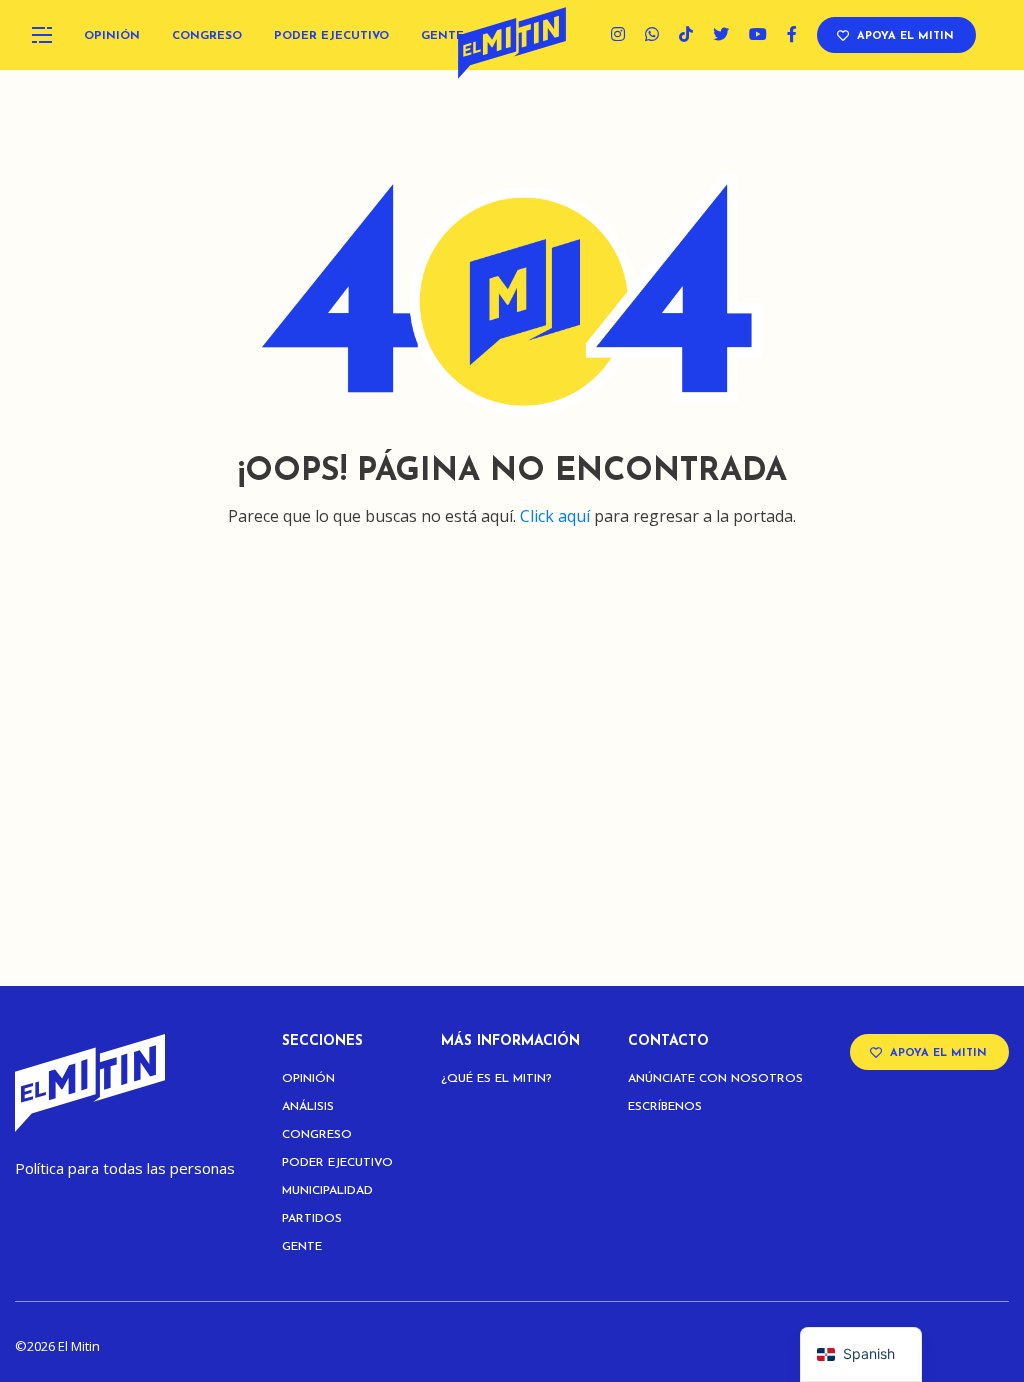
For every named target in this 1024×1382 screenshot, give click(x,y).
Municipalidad (327, 1191)
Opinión (112, 36)
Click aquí (555, 516)
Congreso (207, 36)
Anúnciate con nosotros (715, 1079)
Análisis (308, 1107)
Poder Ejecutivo (331, 36)
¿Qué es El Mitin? (496, 1079)
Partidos (312, 1219)
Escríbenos (665, 1107)
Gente (442, 36)
